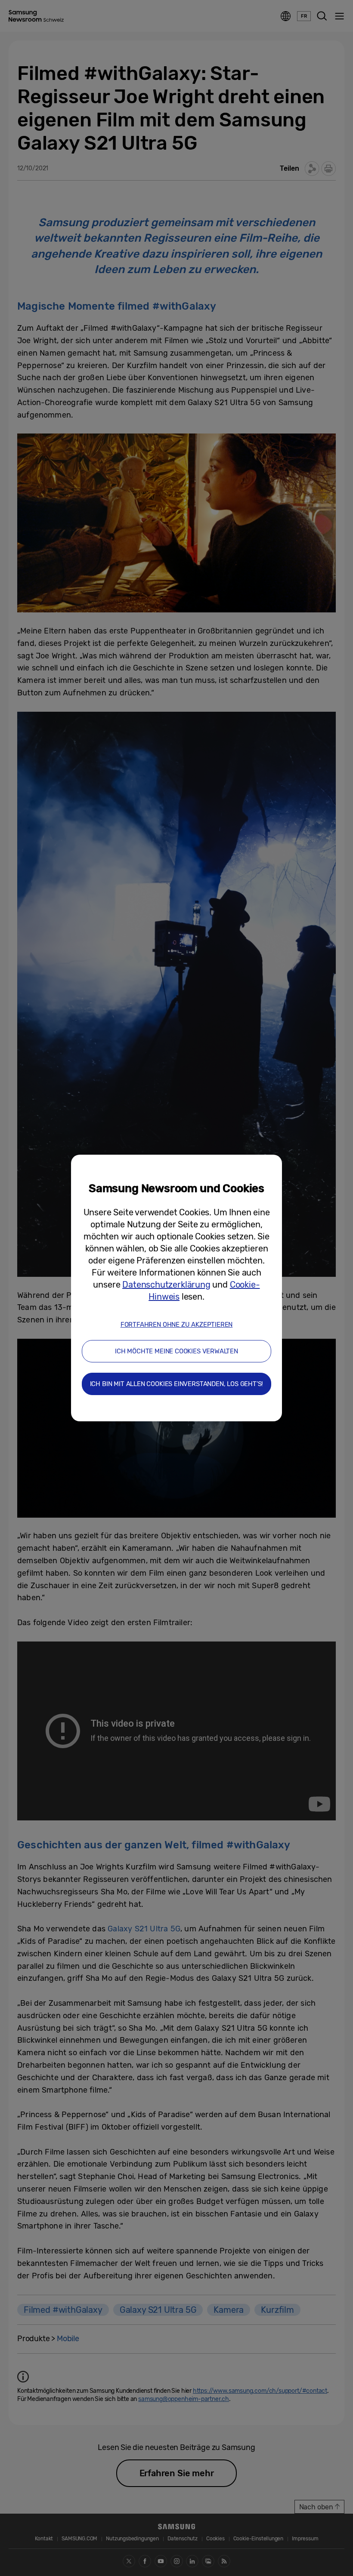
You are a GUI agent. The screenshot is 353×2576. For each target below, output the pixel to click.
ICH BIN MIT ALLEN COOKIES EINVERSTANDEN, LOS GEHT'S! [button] (177, 1384)
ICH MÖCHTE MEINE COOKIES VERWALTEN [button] (176, 1351)
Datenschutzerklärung (166, 1285)
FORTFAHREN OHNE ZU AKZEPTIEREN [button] (177, 1325)
